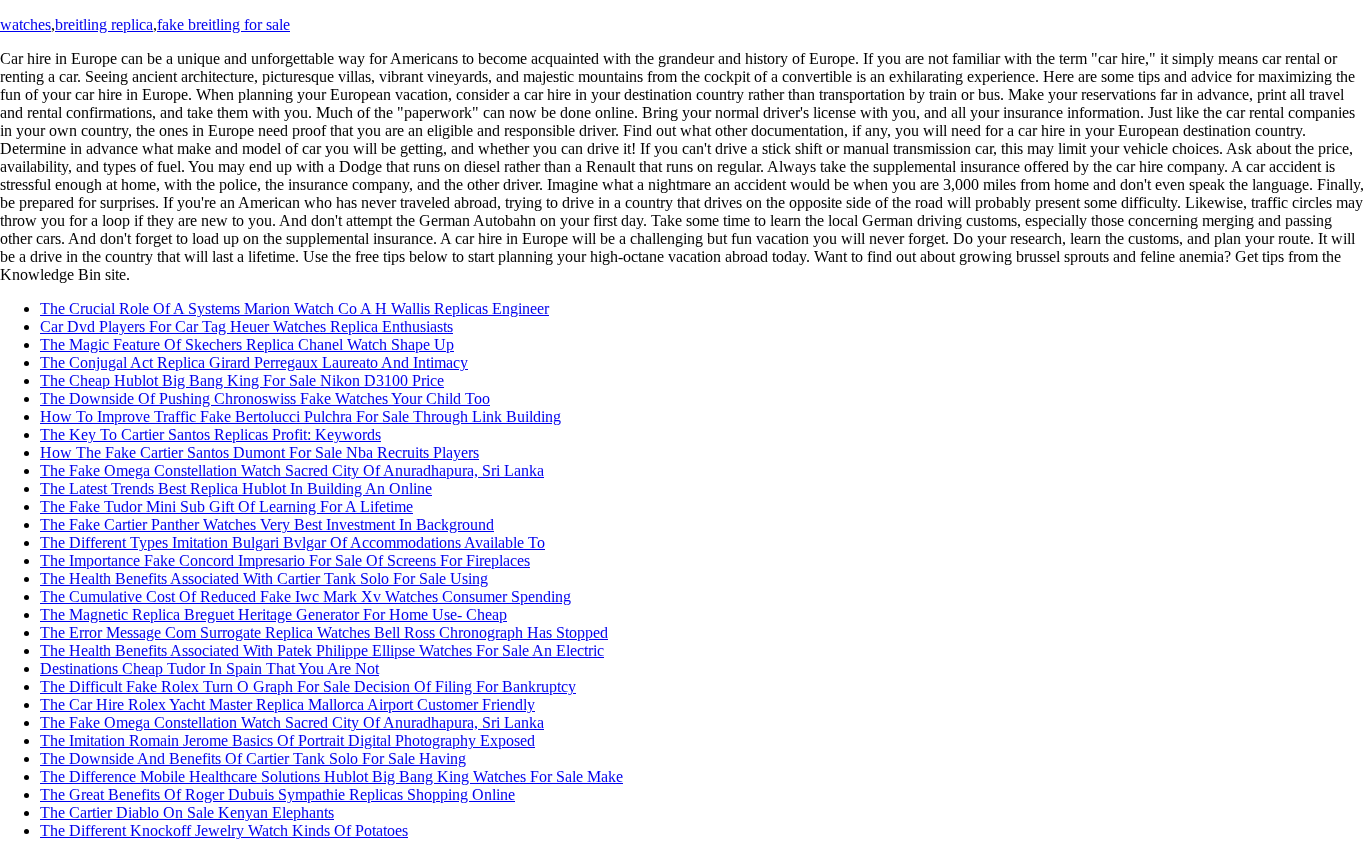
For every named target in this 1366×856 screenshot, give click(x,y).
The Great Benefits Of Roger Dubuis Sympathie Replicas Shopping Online (277, 794)
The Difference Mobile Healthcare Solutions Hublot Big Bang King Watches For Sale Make (331, 776)
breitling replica (104, 24)
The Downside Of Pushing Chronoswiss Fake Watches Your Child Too (265, 398)
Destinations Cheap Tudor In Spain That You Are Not (209, 668)
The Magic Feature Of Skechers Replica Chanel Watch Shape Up (247, 344)
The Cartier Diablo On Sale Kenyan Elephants (187, 812)
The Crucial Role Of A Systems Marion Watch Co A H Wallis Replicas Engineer (294, 308)
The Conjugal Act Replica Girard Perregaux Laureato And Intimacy (254, 362)
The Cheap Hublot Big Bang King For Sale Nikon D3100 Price (242, 380)
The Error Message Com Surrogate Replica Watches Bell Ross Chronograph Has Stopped (324, 632)
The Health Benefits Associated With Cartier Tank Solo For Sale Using (264, 578)
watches (25, 24)
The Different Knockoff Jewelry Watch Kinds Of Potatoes (224, 830)
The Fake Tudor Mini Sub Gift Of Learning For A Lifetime (226, 506)
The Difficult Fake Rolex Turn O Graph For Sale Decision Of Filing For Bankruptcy (308, 686)
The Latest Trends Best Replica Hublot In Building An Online (236, 488)
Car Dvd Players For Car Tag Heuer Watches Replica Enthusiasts (246, 326)
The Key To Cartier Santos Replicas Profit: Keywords (210, 434)
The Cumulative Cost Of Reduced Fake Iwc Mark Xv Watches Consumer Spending (305, 596)
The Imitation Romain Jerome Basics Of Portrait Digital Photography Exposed (287, 740)
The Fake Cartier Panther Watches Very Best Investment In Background (267, 524)
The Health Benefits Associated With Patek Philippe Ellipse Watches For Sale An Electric (322, 650)
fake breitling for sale (223, 24)
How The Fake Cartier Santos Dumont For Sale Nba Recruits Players (259, 452)
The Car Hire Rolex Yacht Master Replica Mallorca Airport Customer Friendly (287, 704)
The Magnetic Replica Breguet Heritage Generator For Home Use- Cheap (273, 614)
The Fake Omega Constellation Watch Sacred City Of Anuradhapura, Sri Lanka (292, 470)
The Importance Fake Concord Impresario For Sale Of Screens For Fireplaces (285, 560)
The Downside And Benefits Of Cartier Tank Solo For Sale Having (253, 758)
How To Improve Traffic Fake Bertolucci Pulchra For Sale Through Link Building (300, 416)
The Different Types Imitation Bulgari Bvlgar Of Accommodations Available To (292, 542)
